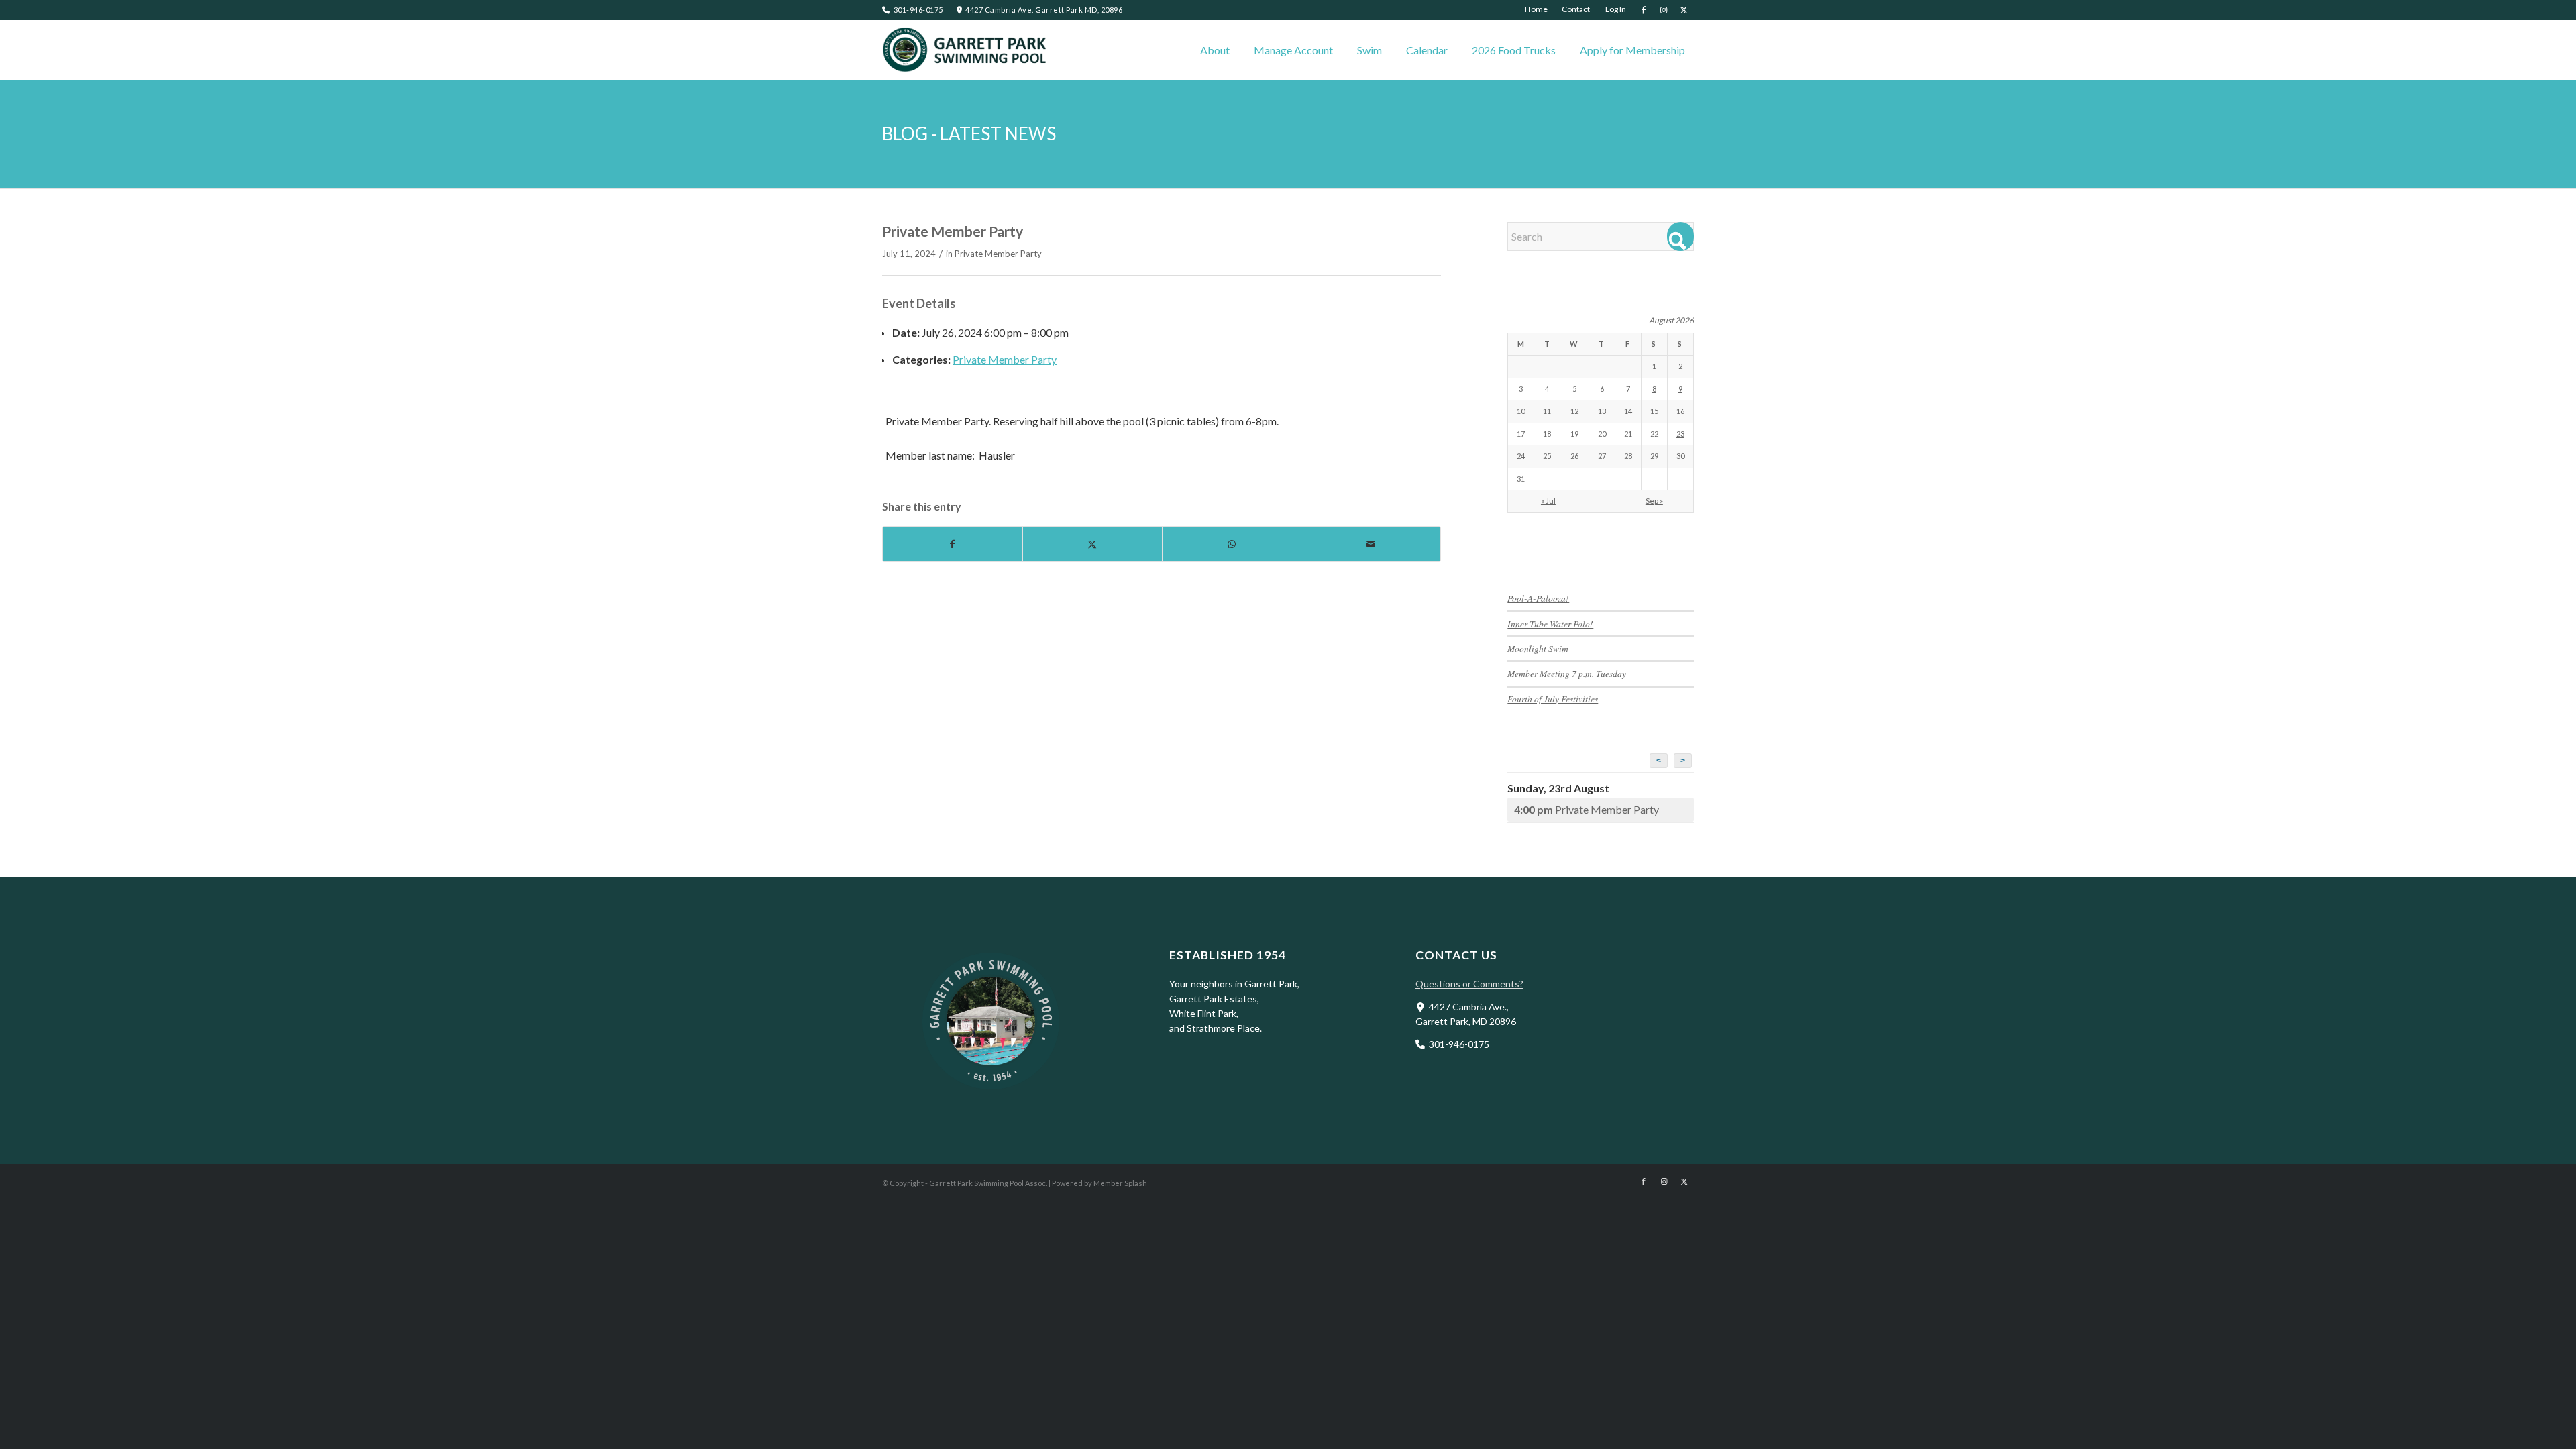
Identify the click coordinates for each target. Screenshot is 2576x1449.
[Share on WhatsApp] (1232, 544)
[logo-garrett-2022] (966, 50)
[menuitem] (1537, 9)
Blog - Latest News (969, 133)
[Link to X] (1684, 10)
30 (1680, 456)
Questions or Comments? (1469, 984)
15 (1654, 411)
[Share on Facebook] (953, 544)
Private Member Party (998, 254)
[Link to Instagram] (1663, 10)
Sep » (1654, 501)
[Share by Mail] (1371, 544)
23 (1680, 434)
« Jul (1548, 501)
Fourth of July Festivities (1553, 699)
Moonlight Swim (1538, 648)
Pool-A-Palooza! (1538, 598)
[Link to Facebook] (1643, 10)
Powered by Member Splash (1099, 1183)
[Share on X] (1092, 544)
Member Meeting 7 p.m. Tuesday (1567, 673)
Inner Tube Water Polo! (1550, 624)
